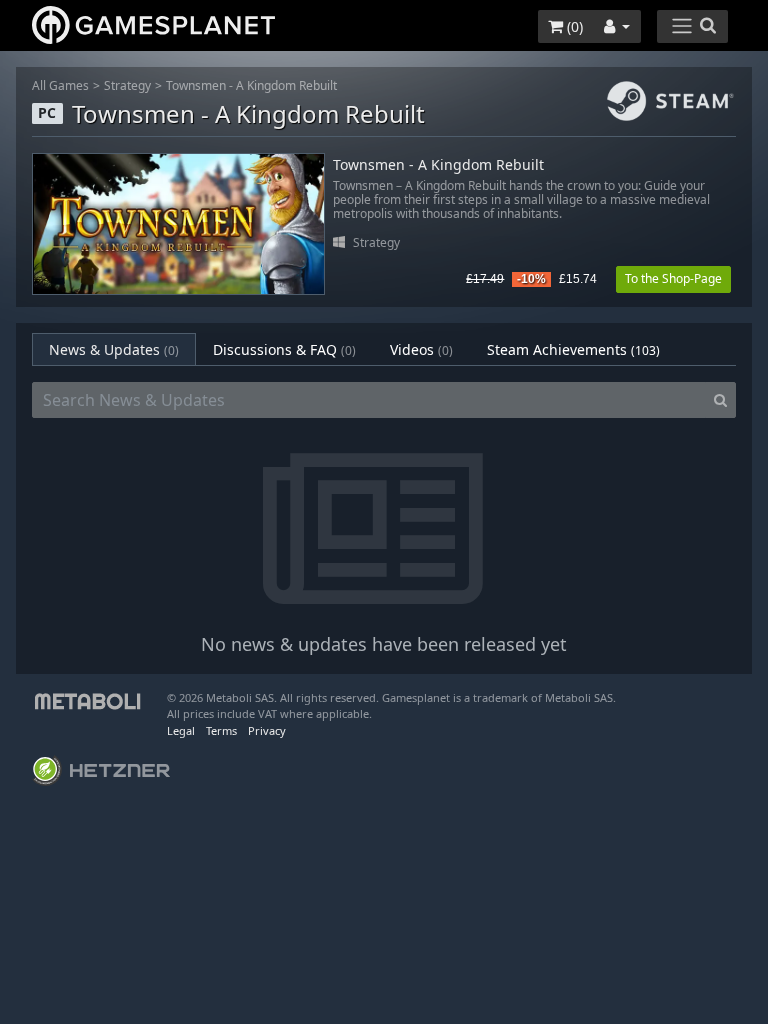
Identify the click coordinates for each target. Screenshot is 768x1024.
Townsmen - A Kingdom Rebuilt (251, 85)
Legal (181, 730)
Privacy (267, 730)
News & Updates (114, 349)
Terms (221, 730)
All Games (60, 85)
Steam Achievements (573, 349)
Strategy (127, 85)
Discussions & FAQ (284, 349)
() (573, 26)
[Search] (720, 400)
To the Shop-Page (673, 278)
